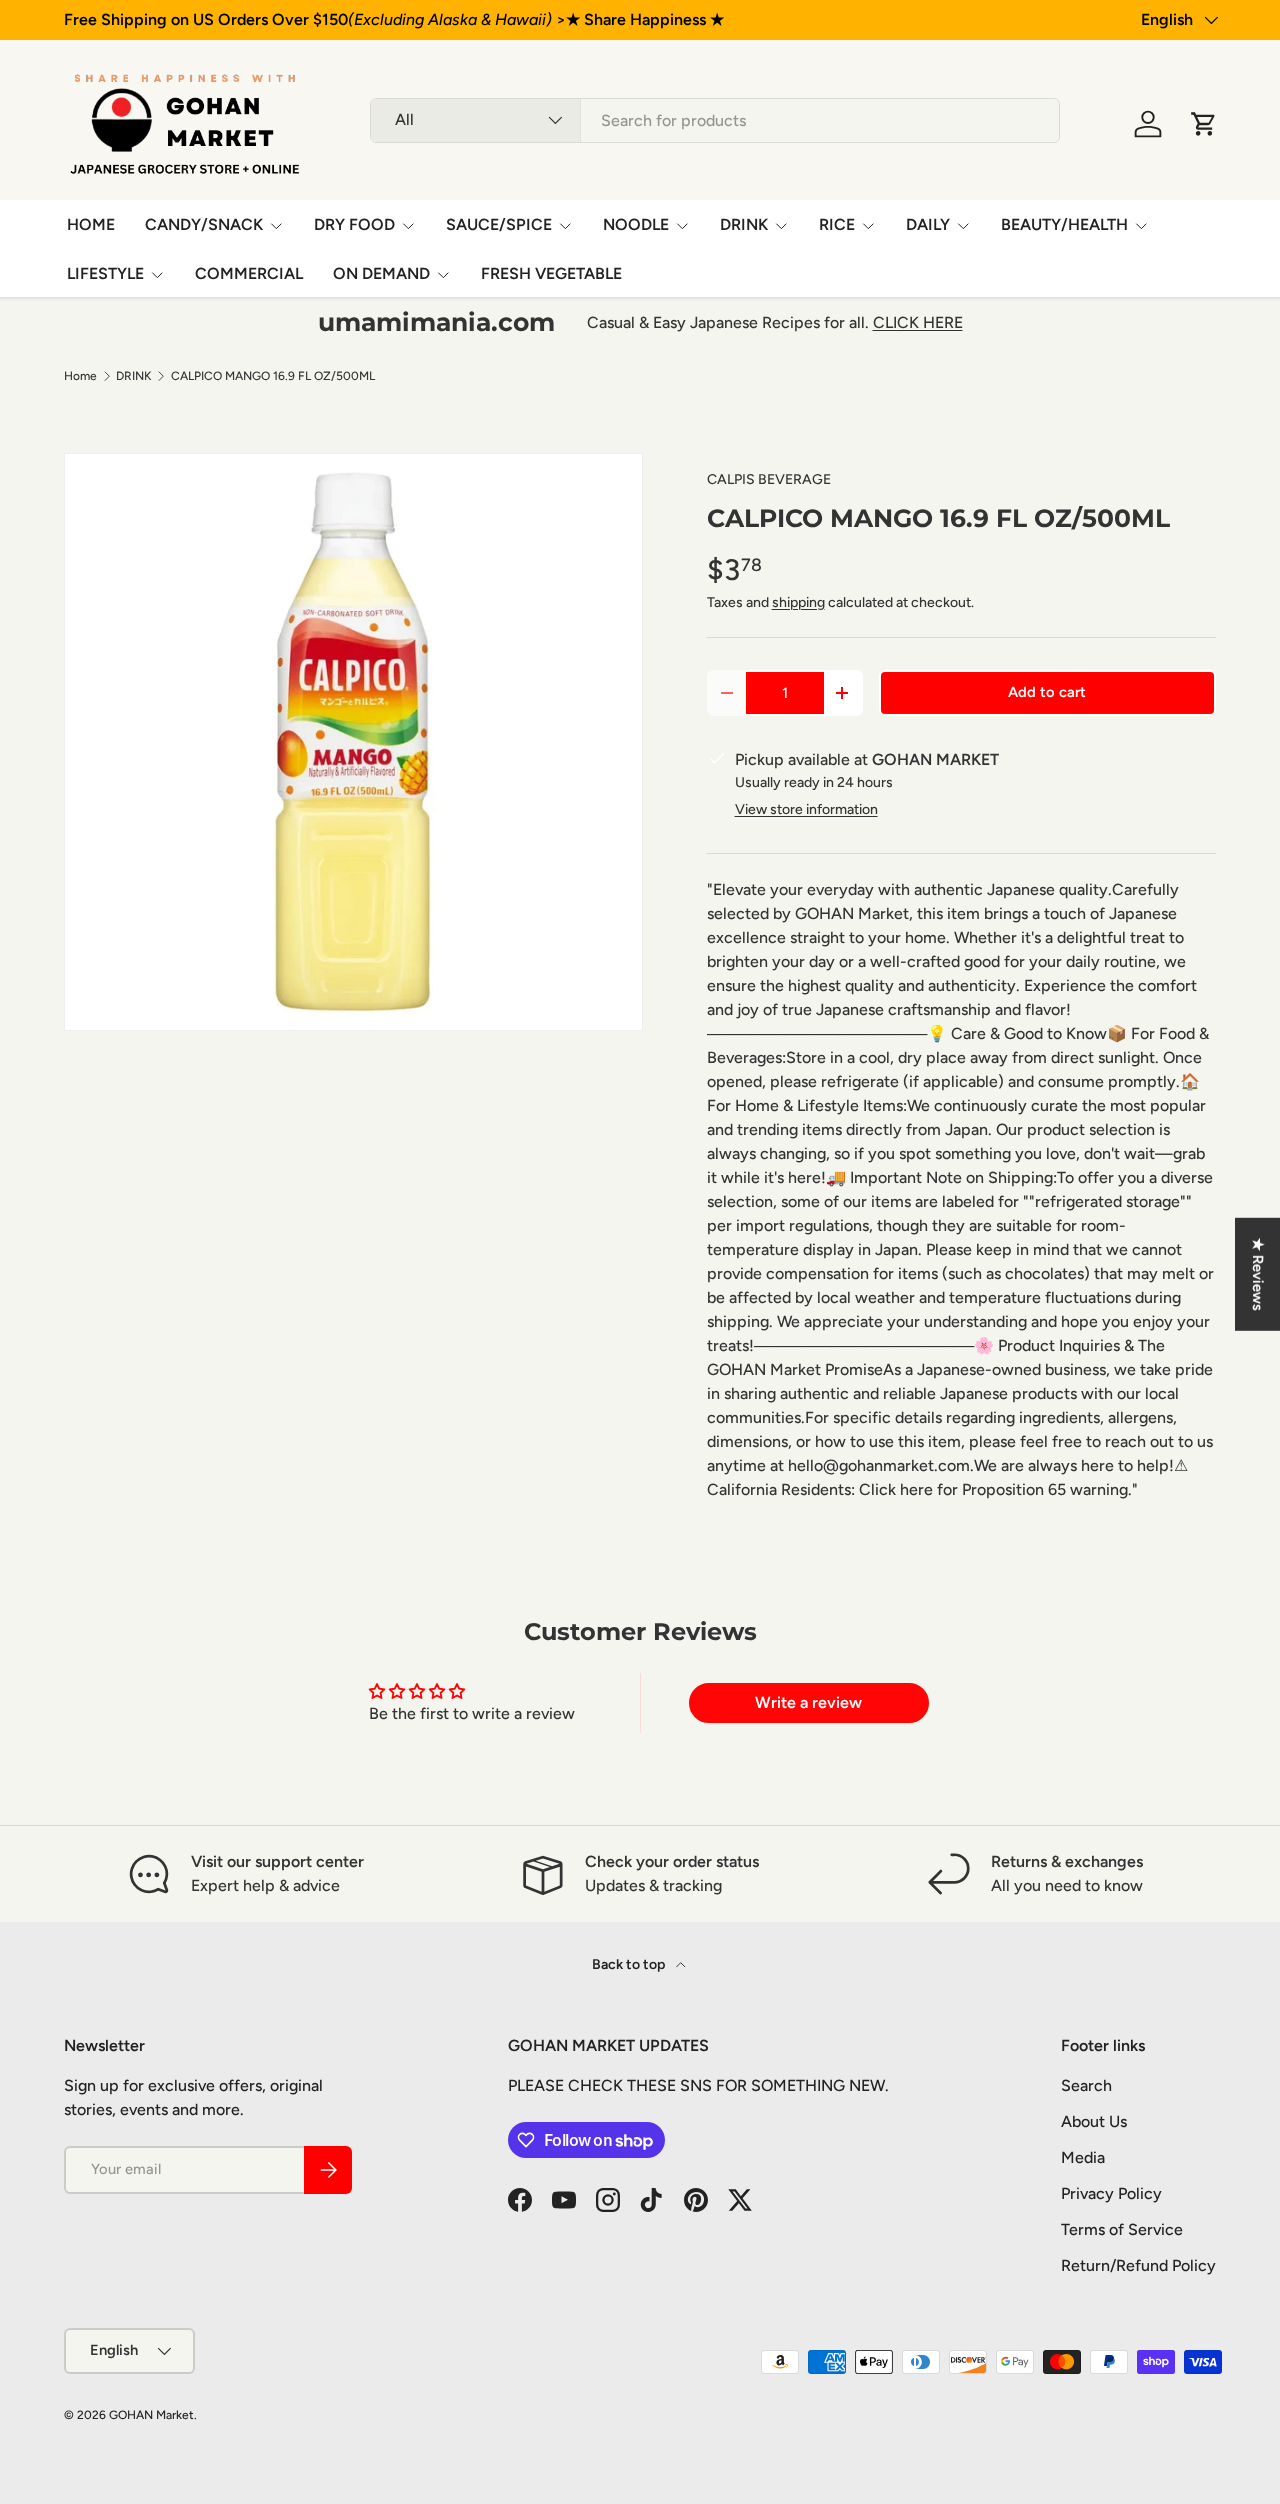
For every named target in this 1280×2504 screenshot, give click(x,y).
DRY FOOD (354, 224)
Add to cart (1047, 692)
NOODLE (636, 224)
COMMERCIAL (249, 273)
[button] (1204, 124)
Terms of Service (1122, 2229)
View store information (806, 809)
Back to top (630, 1964)
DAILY (928, 224)
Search (1086, 2085)
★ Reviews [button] (1258, 1274)
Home (80, 376)
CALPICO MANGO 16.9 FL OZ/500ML (273, 376)
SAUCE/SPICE (499, 224)
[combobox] (715, 120)
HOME (91, 224)
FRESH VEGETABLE (551, 273)
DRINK (744, 224)
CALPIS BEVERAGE (769, 479)
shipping (798, 602)
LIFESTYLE (105, 273)
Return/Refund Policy (1138, 2265)
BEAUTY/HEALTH (1064, 224)
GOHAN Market (151, 2415)
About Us (1094, 2121)
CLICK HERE (918, 322)
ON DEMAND (381, 273)
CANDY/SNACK (204, 224)
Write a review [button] (808, 1702)
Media (1083, 2157)
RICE (837, 224)
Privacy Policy (1111, 2193)
